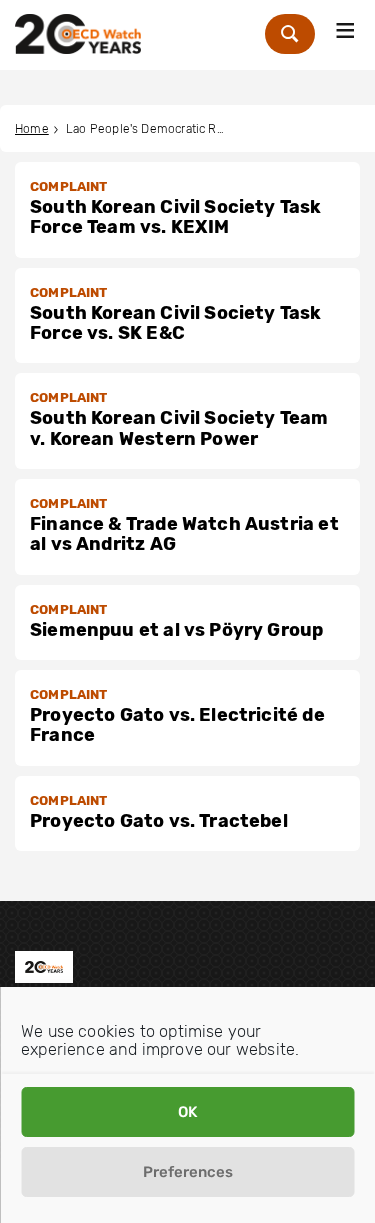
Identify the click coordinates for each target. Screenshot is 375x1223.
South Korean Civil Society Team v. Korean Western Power (179, 428)
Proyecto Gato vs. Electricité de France (177, 725)
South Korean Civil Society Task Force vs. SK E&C (176, 323)
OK (187, 1112)
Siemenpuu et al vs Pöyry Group (176, 630)
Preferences (188, 1172)
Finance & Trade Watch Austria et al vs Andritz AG (184, 534)
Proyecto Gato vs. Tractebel (159, 821)
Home (32, 129)
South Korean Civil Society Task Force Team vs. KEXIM (176, 217)
